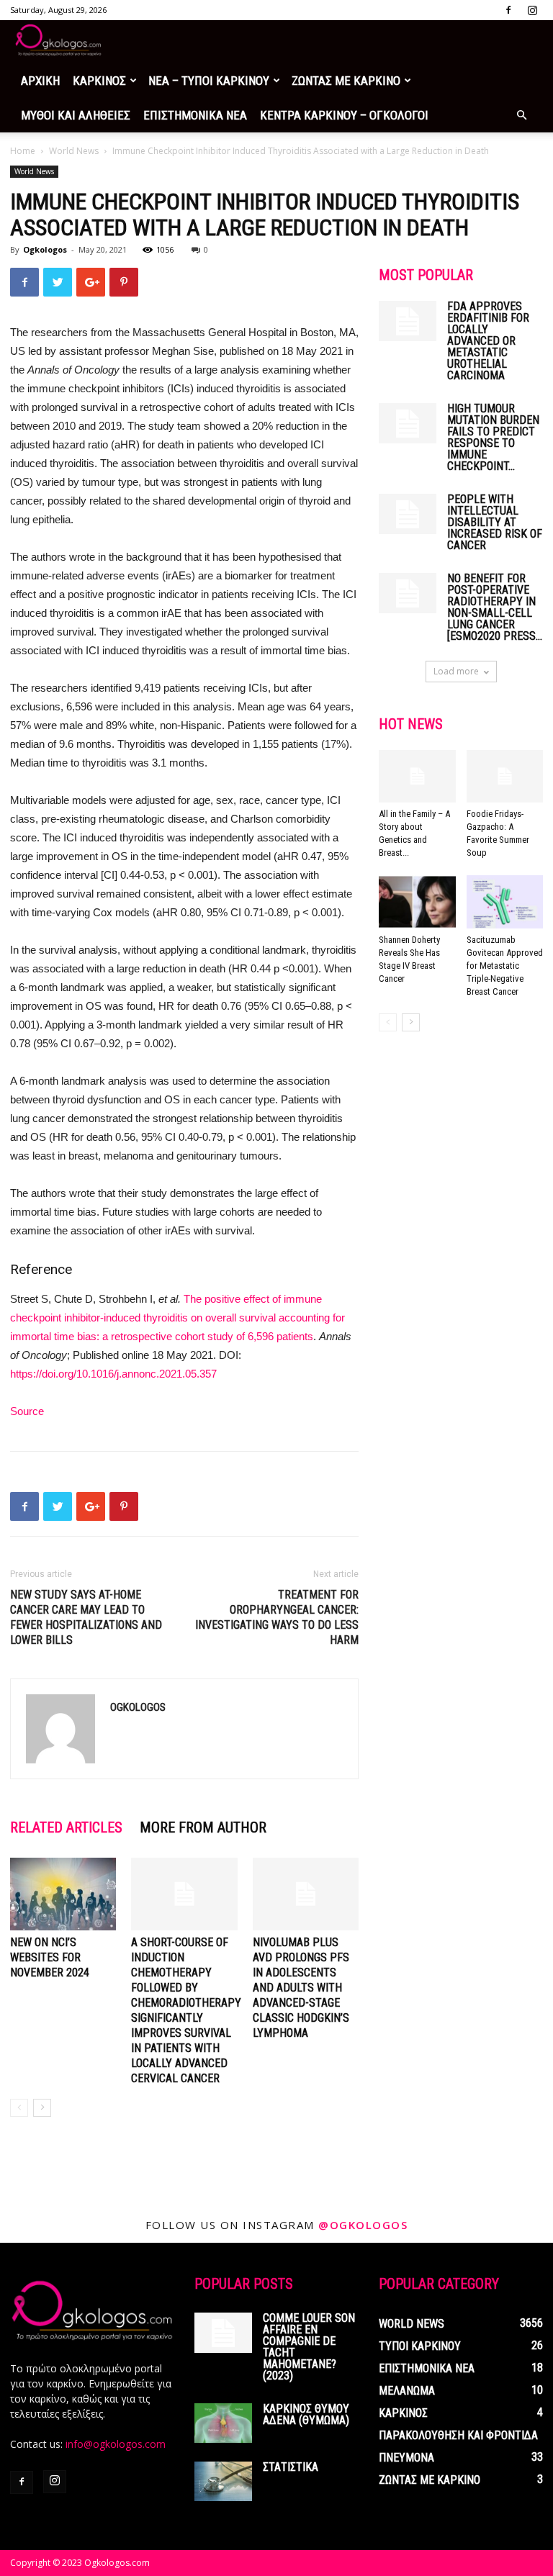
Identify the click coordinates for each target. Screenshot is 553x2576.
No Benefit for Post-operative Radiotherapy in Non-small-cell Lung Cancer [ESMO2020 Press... (495, 607)
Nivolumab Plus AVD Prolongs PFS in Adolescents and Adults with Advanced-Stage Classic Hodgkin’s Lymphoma (301, 1988)
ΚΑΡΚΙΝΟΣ (99, 81)
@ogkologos (363, 2225)
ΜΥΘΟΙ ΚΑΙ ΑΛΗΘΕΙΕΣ (76, 115)
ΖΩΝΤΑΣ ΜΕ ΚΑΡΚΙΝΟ (346, 81)
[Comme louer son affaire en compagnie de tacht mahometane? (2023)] (223, 2333)
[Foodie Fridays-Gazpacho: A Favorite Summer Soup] (505, 776)
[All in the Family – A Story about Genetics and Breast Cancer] (417, 776)
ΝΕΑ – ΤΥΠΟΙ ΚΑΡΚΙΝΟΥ (209, 81)
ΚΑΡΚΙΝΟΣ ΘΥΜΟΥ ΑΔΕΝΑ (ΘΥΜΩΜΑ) (306, 2414)
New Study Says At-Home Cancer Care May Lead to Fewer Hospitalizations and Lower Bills (86, 1617)
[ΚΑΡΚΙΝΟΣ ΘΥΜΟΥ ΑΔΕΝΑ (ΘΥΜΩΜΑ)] (223, 2423)
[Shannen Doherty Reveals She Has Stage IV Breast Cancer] (417, 901)
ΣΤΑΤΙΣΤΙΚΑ (291, 2467)
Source (27, 1411)
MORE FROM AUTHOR (203, 1827)
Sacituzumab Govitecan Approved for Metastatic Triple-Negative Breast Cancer (505, 966)
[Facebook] (508, 10)
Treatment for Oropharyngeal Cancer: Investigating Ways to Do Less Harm (277, 1617)
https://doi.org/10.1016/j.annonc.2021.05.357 (113, 1374)
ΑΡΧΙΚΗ (40, 81)
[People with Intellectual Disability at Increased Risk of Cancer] (408, 514)
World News (74, 151)
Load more (456, 671)
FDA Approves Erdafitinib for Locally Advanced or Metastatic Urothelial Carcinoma (488, 341)
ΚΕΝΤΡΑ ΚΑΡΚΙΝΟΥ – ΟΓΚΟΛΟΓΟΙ (344, 115)
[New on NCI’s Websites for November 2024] (63, 1894)
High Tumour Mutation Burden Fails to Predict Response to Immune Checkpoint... (493, 437)
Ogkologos (45, 249)
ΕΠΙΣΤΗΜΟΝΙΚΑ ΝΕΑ (195, 115)
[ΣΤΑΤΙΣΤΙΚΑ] (223, 2481)
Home (23, 151)
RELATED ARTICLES (66, 1827)
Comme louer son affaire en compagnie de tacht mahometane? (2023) (309, 2347)
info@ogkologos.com (116, 2444)
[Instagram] (532, 10)
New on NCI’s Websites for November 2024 (50, 1957)
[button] (521, 116)
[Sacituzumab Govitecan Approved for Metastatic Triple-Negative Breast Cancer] (505, 901)
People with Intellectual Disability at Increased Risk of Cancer (495, 522)
